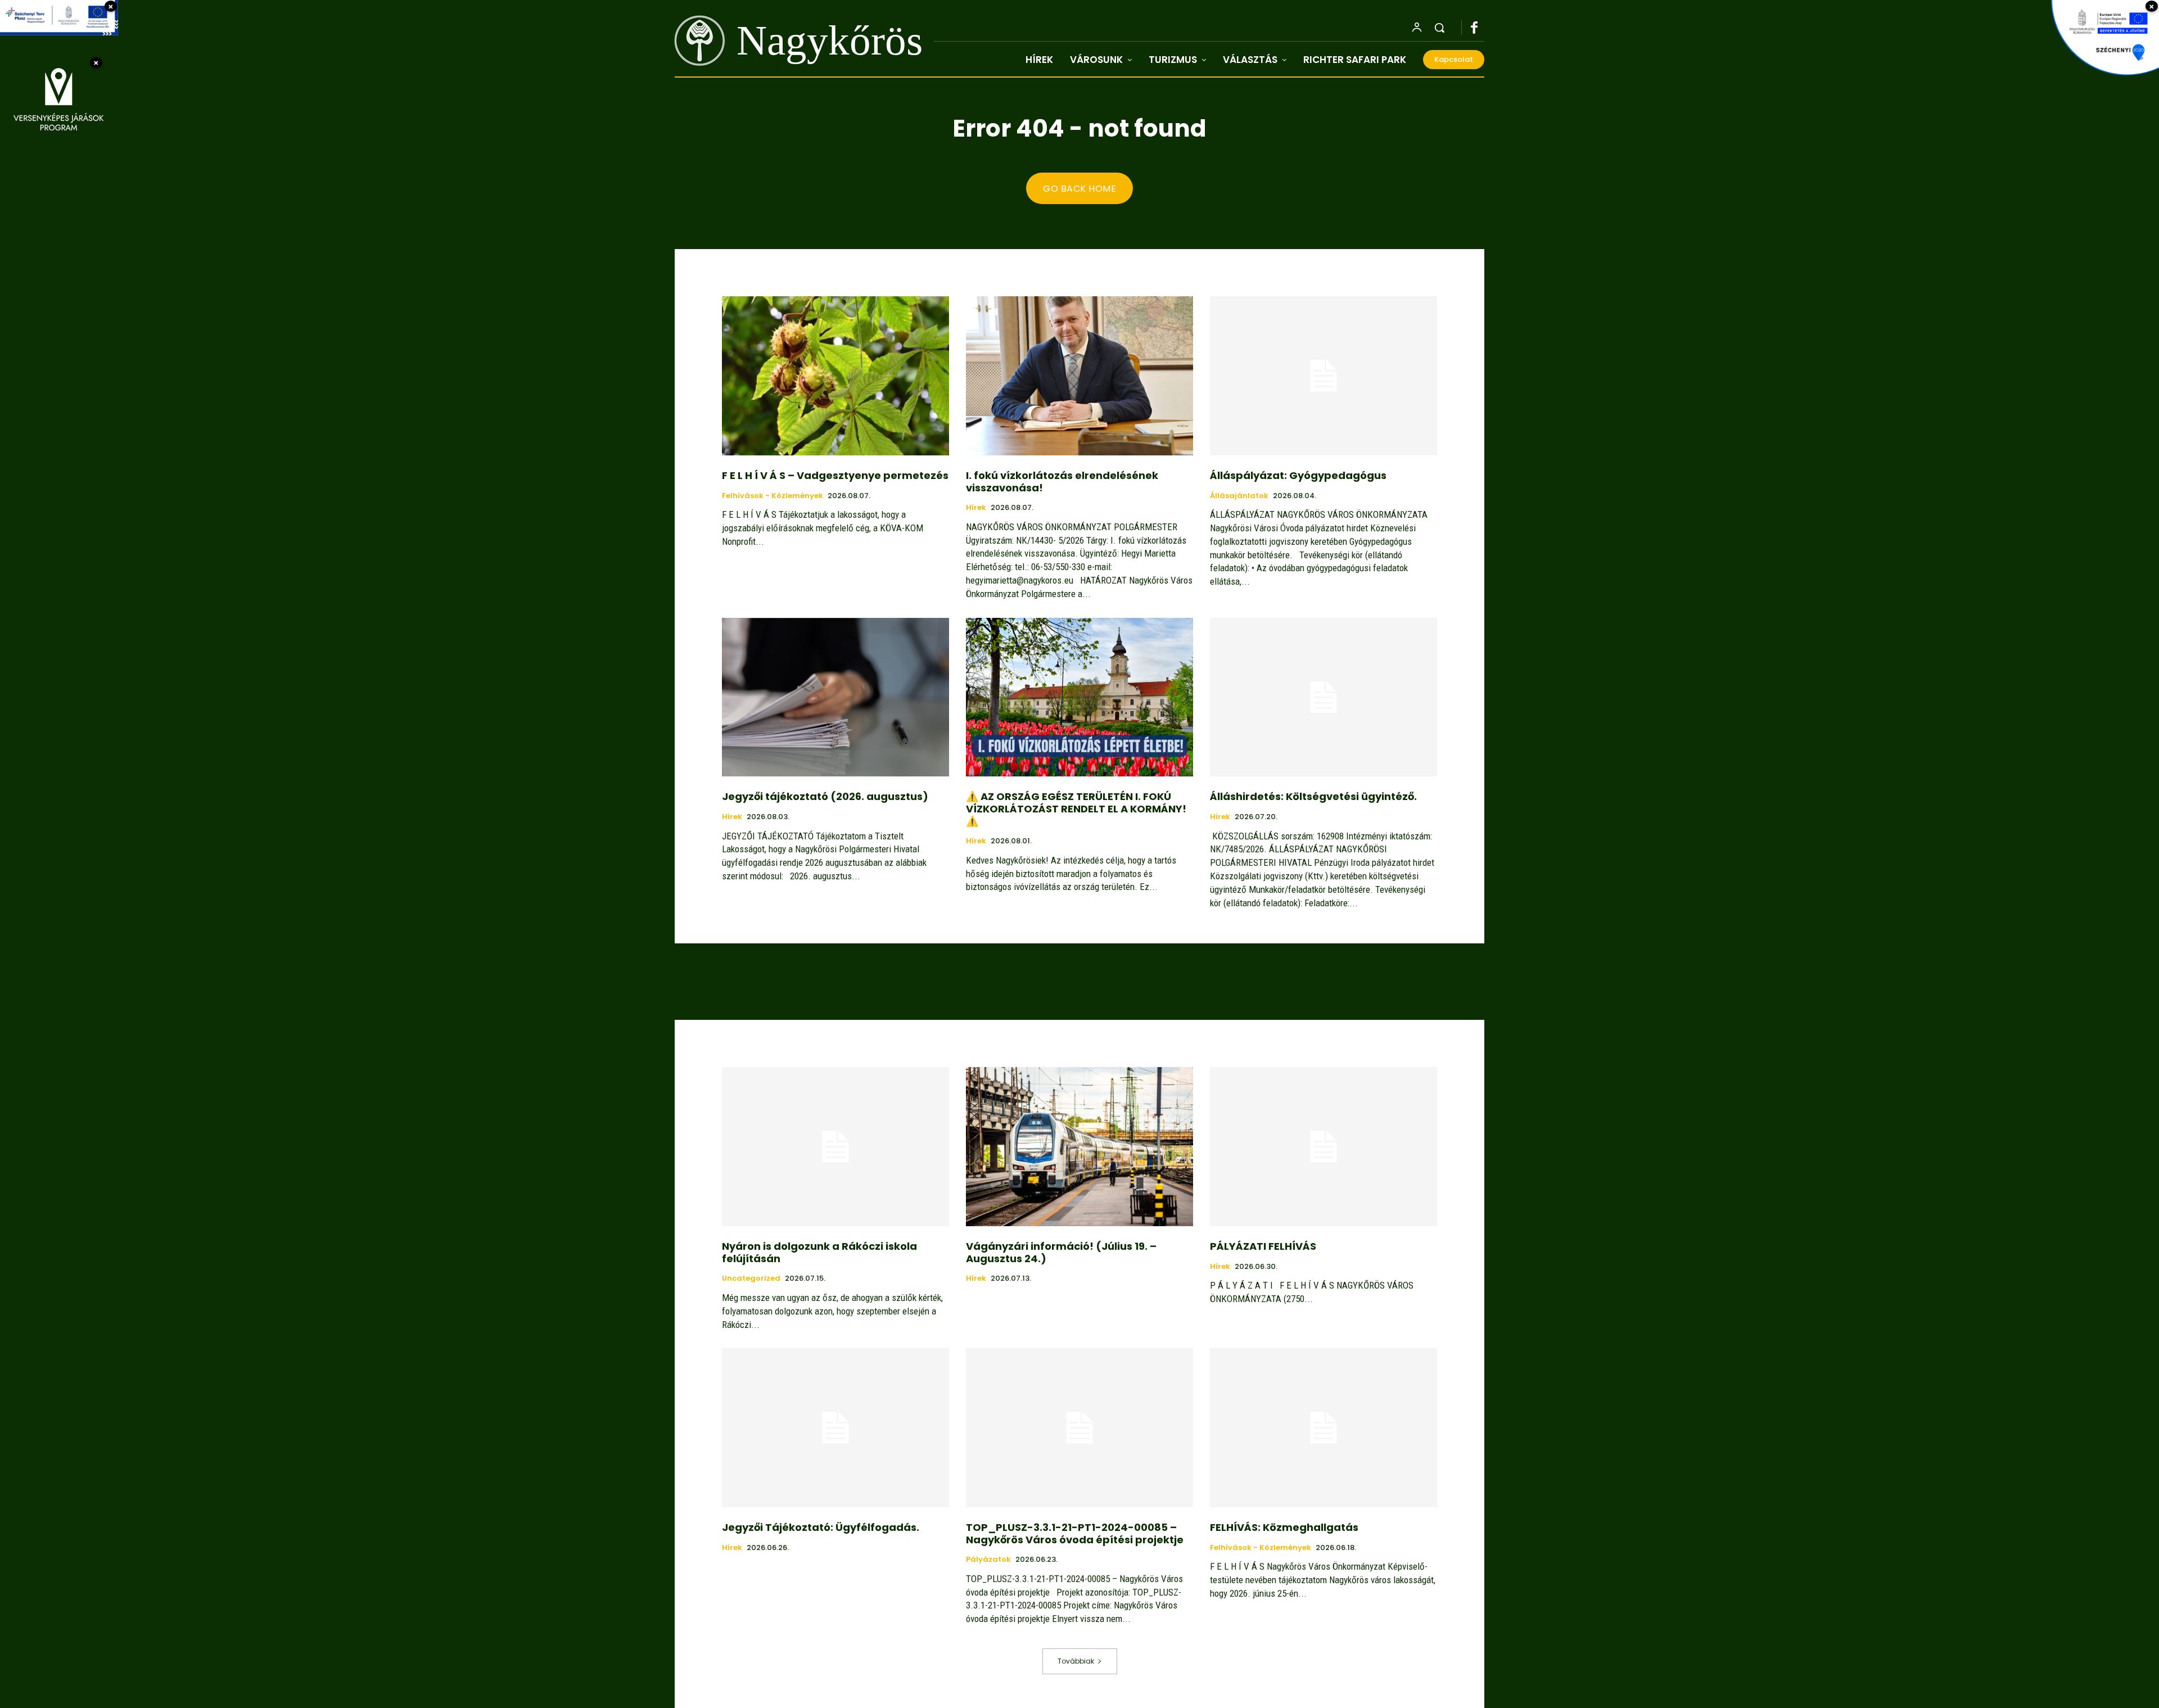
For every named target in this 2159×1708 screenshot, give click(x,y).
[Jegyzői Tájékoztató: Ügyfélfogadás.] (835, 1428)
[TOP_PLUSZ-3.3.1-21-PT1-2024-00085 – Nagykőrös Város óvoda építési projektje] (1079, 1428)
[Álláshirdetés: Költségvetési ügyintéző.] (1324, 697)
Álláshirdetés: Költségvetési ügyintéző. (1313, 796)
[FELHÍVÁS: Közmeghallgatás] (1324, 1428)
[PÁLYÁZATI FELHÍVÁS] (1324, 1147)
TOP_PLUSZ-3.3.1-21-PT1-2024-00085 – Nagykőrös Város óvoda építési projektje (1075, 1533)
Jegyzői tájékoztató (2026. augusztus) (825, 796)
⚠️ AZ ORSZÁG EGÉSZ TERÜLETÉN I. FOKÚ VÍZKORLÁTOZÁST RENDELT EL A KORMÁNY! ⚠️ (1076, 808)
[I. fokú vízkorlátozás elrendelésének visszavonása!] (1079, 376)
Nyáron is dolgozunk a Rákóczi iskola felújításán (819, 1252)
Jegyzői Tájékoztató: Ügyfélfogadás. (821, 1527)
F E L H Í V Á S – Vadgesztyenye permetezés (835, 475)
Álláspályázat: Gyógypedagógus (1298, 475)
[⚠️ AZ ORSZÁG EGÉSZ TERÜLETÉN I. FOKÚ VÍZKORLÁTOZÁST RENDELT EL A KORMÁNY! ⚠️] (1079, 697)
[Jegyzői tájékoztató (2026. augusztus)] (835, 697)
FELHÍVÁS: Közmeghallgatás (1284, 1527)
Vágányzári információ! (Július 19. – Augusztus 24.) (1061, 1252)
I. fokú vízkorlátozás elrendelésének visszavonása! (1062, 482)
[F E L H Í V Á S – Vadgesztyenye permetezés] (835, 376)
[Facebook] (1480, 28)
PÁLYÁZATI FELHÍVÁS (1263, 1246)
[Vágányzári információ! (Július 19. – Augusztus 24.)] (1079, 1147)
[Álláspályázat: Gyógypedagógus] (1324, 376)
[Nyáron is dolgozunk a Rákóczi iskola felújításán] (835, 1147)
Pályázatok (988, 1560)
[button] (1439, 28)
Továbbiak (1076, 1661)
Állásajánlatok (1239, 496)
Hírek (976, 508)
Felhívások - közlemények (773, 496)
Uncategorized (751, 1278)
